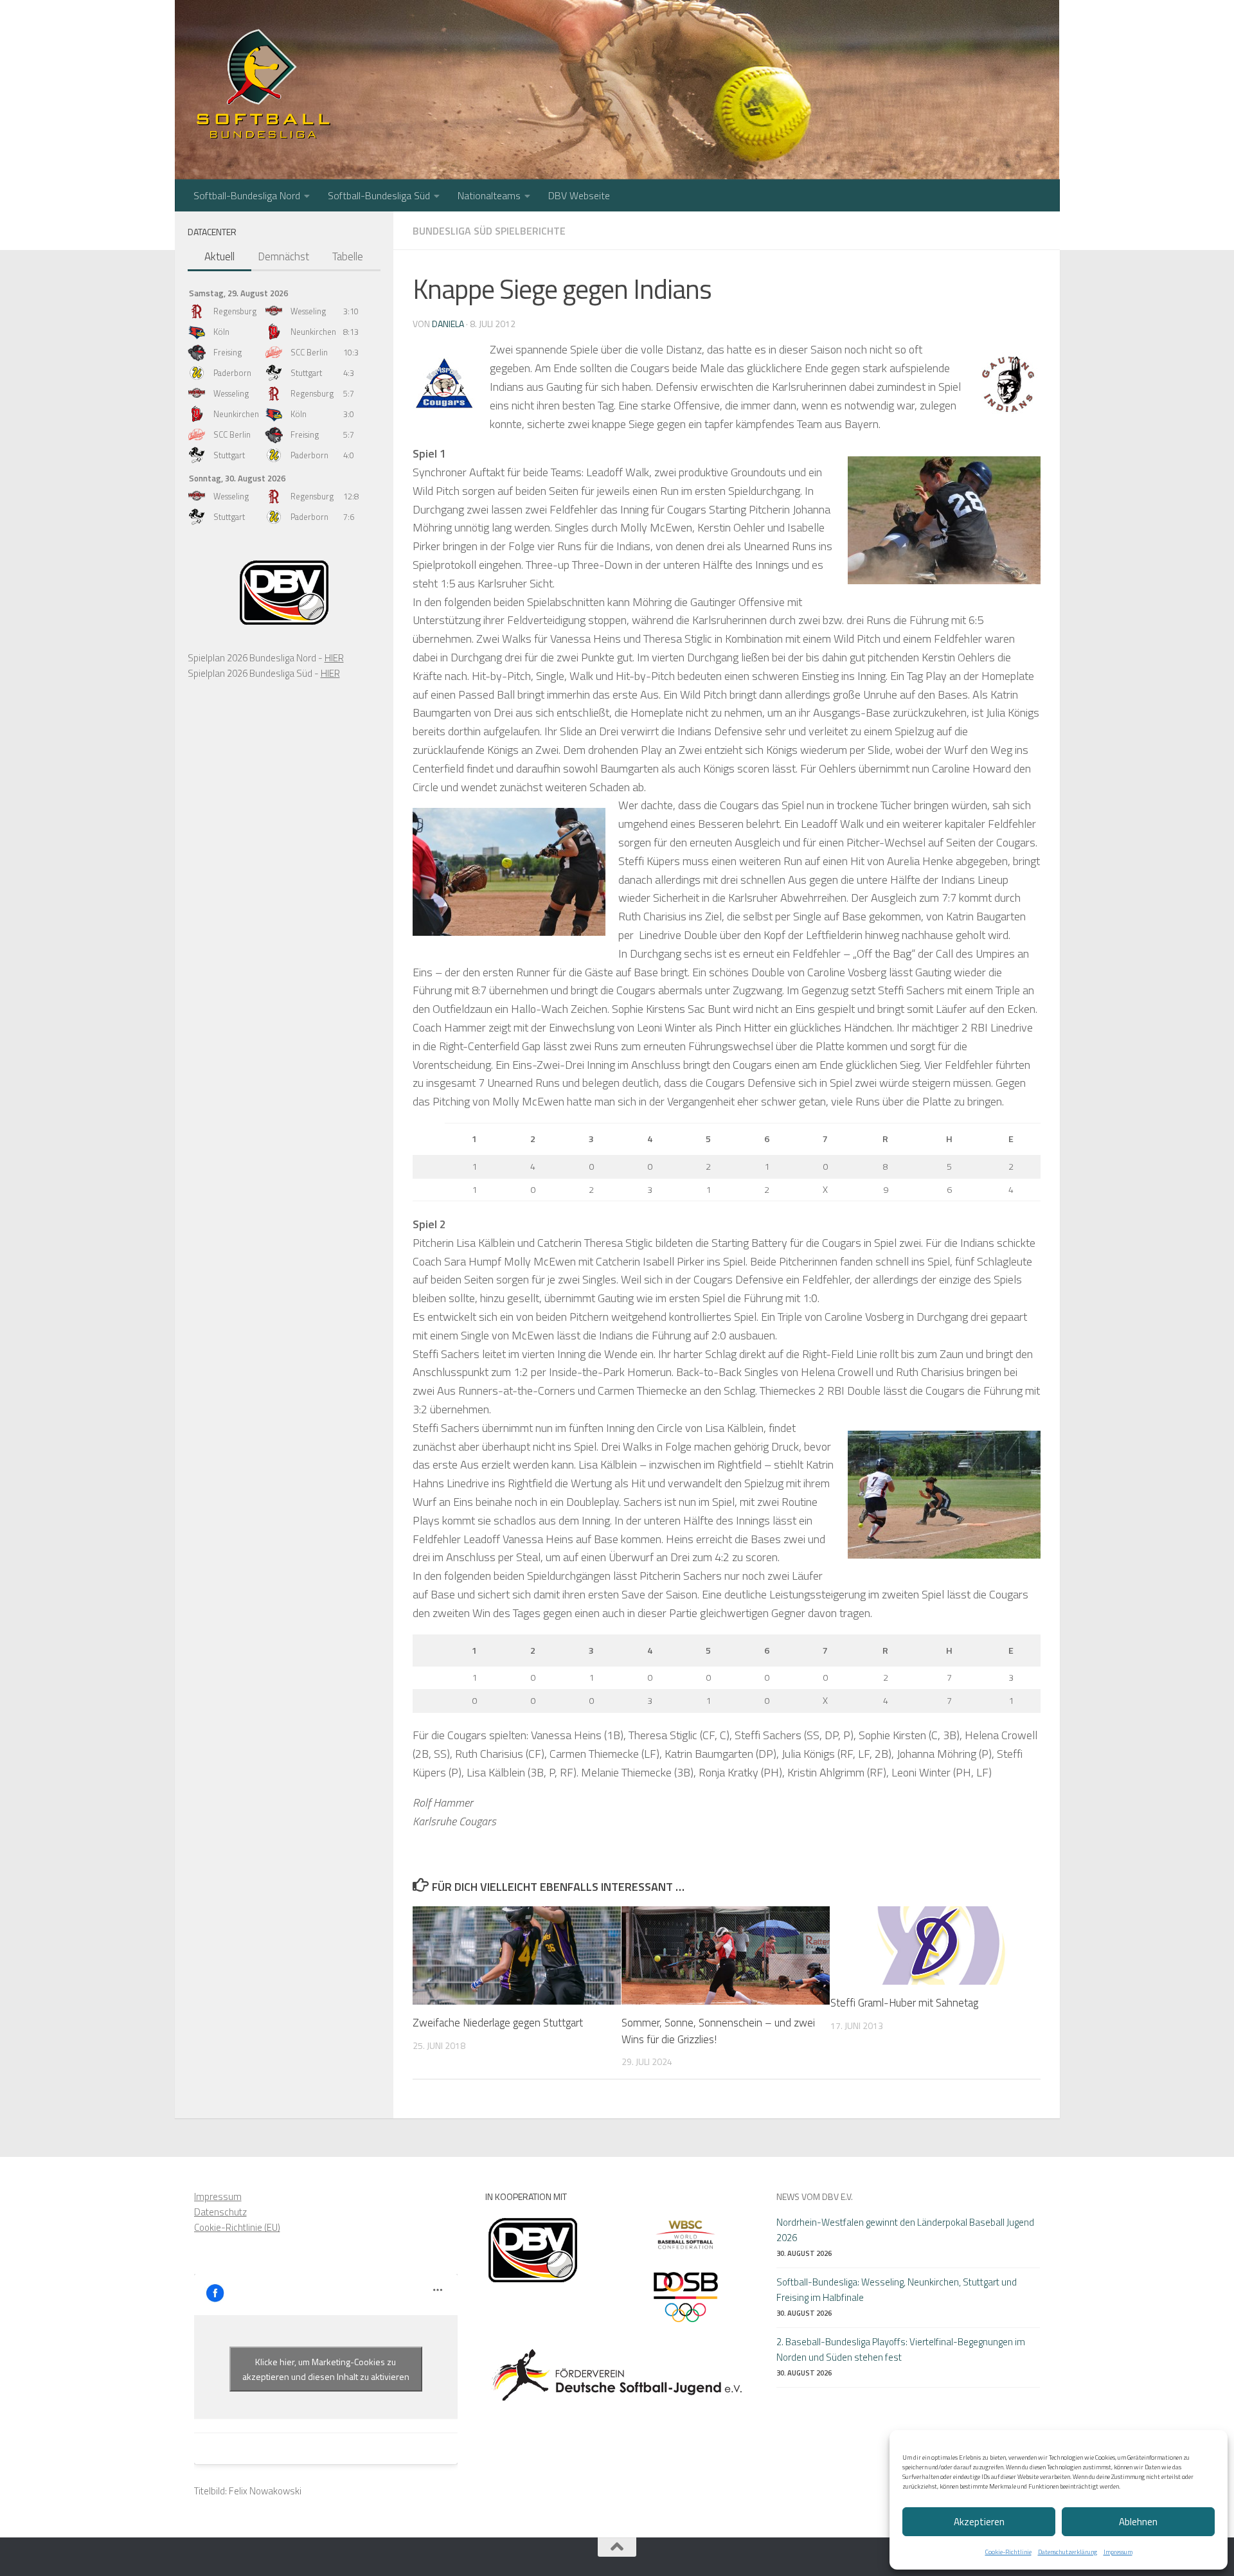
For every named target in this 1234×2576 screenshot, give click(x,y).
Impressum (1118, 2552)
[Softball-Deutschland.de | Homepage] (263, 84)
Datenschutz (220, 2212)
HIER (334, 658)
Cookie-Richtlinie (1008, 2552)
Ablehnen (1138, 2522)
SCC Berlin (309, 352)
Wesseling (308, 311)
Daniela (448, 324)
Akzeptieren (979, 2522)
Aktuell (219, 256)
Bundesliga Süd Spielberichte (489, 231)
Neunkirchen (313, 332)
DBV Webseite (579, 195)
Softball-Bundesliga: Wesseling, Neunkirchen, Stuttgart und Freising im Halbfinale (897, 2290)
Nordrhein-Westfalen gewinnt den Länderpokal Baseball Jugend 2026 (905, 2230)
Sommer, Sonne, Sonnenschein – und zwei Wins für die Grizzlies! (718, 2031)
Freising (228, 352)
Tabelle (348, 256)
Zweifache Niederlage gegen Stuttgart (498, 2023)
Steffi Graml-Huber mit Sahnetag (904, 2003)
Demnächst (283, 256)
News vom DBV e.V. (815, 2196)
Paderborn (232, 373)
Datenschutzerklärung (1068, 2552)
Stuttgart (306, 373)
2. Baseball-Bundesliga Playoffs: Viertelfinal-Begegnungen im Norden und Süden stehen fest (901, 2349)
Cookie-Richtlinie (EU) (237, 2227)
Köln (221, 332)
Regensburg (235, 311)
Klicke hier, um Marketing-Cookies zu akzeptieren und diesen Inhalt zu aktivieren (326, 2369)
